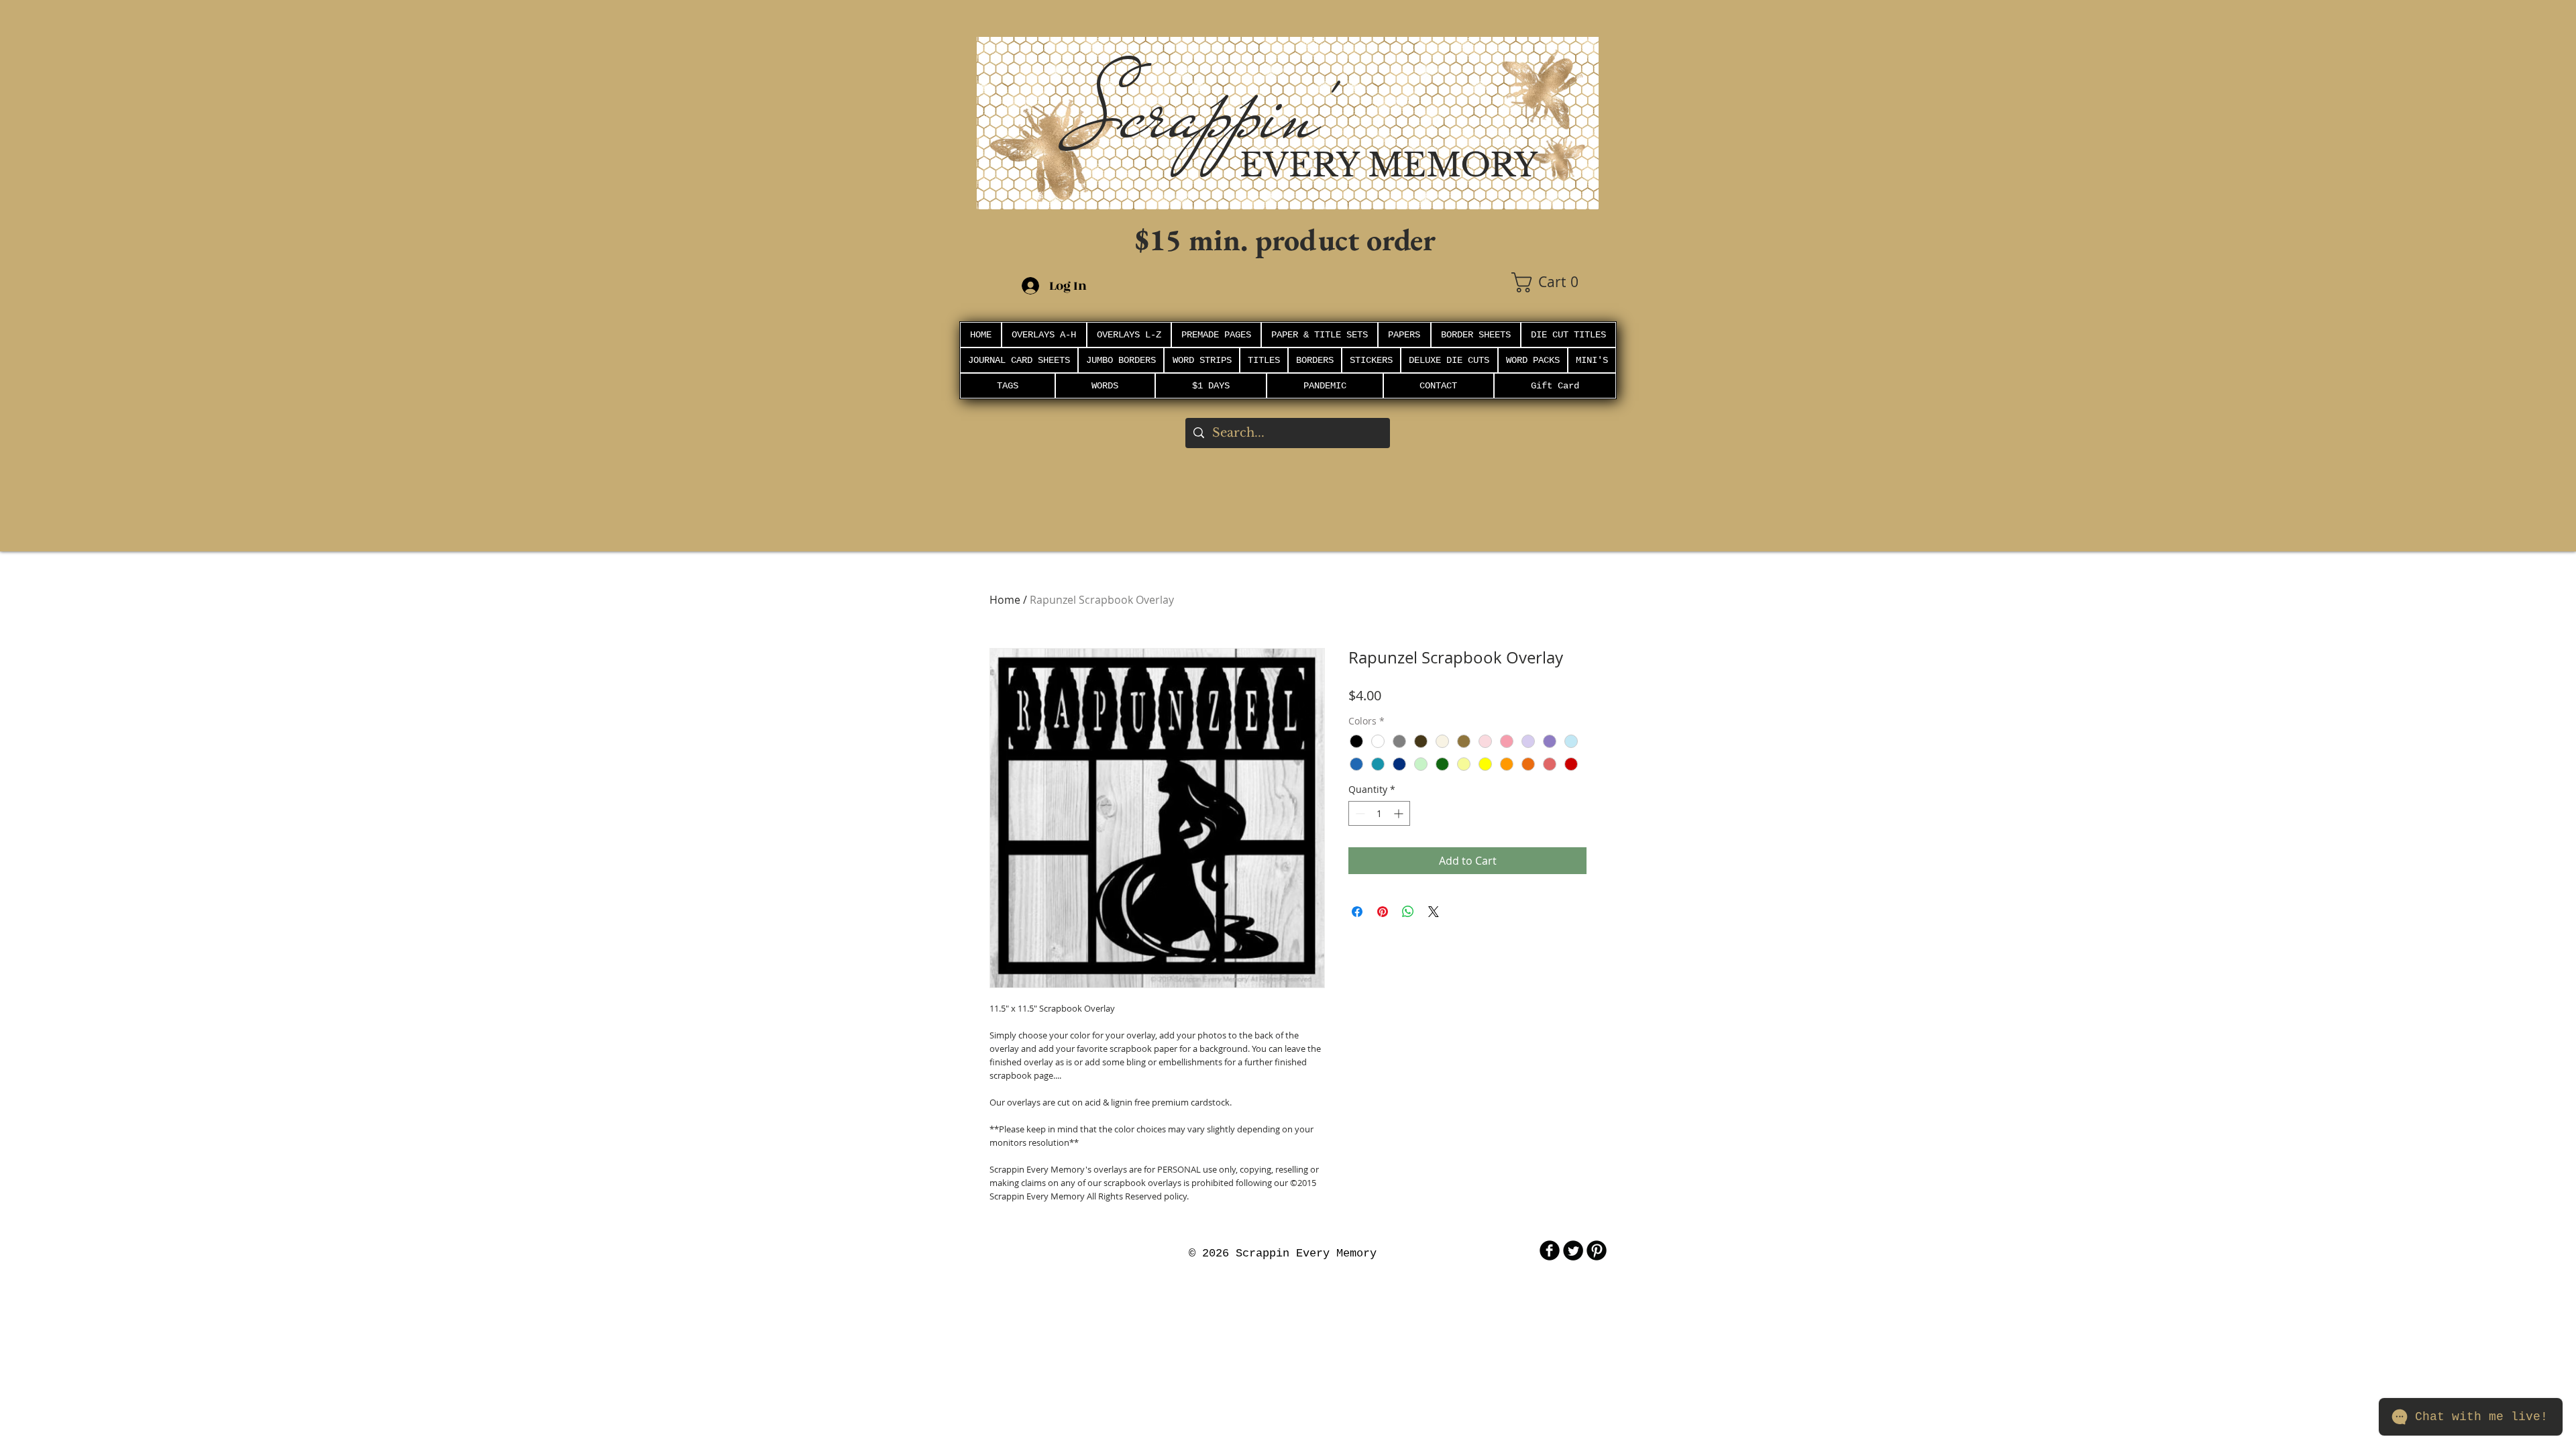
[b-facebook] (1550, 1250)
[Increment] (1400, 813)
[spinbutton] (1379, 813)
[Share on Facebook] (1357, 912)
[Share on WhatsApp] (1408, 912)
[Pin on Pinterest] (1383, 912)
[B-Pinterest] (1597, 1250)
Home (1005, 600)
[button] (1555, 282)
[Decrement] (1359, 813)
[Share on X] (1434, 912)
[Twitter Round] (1573, 1250)
